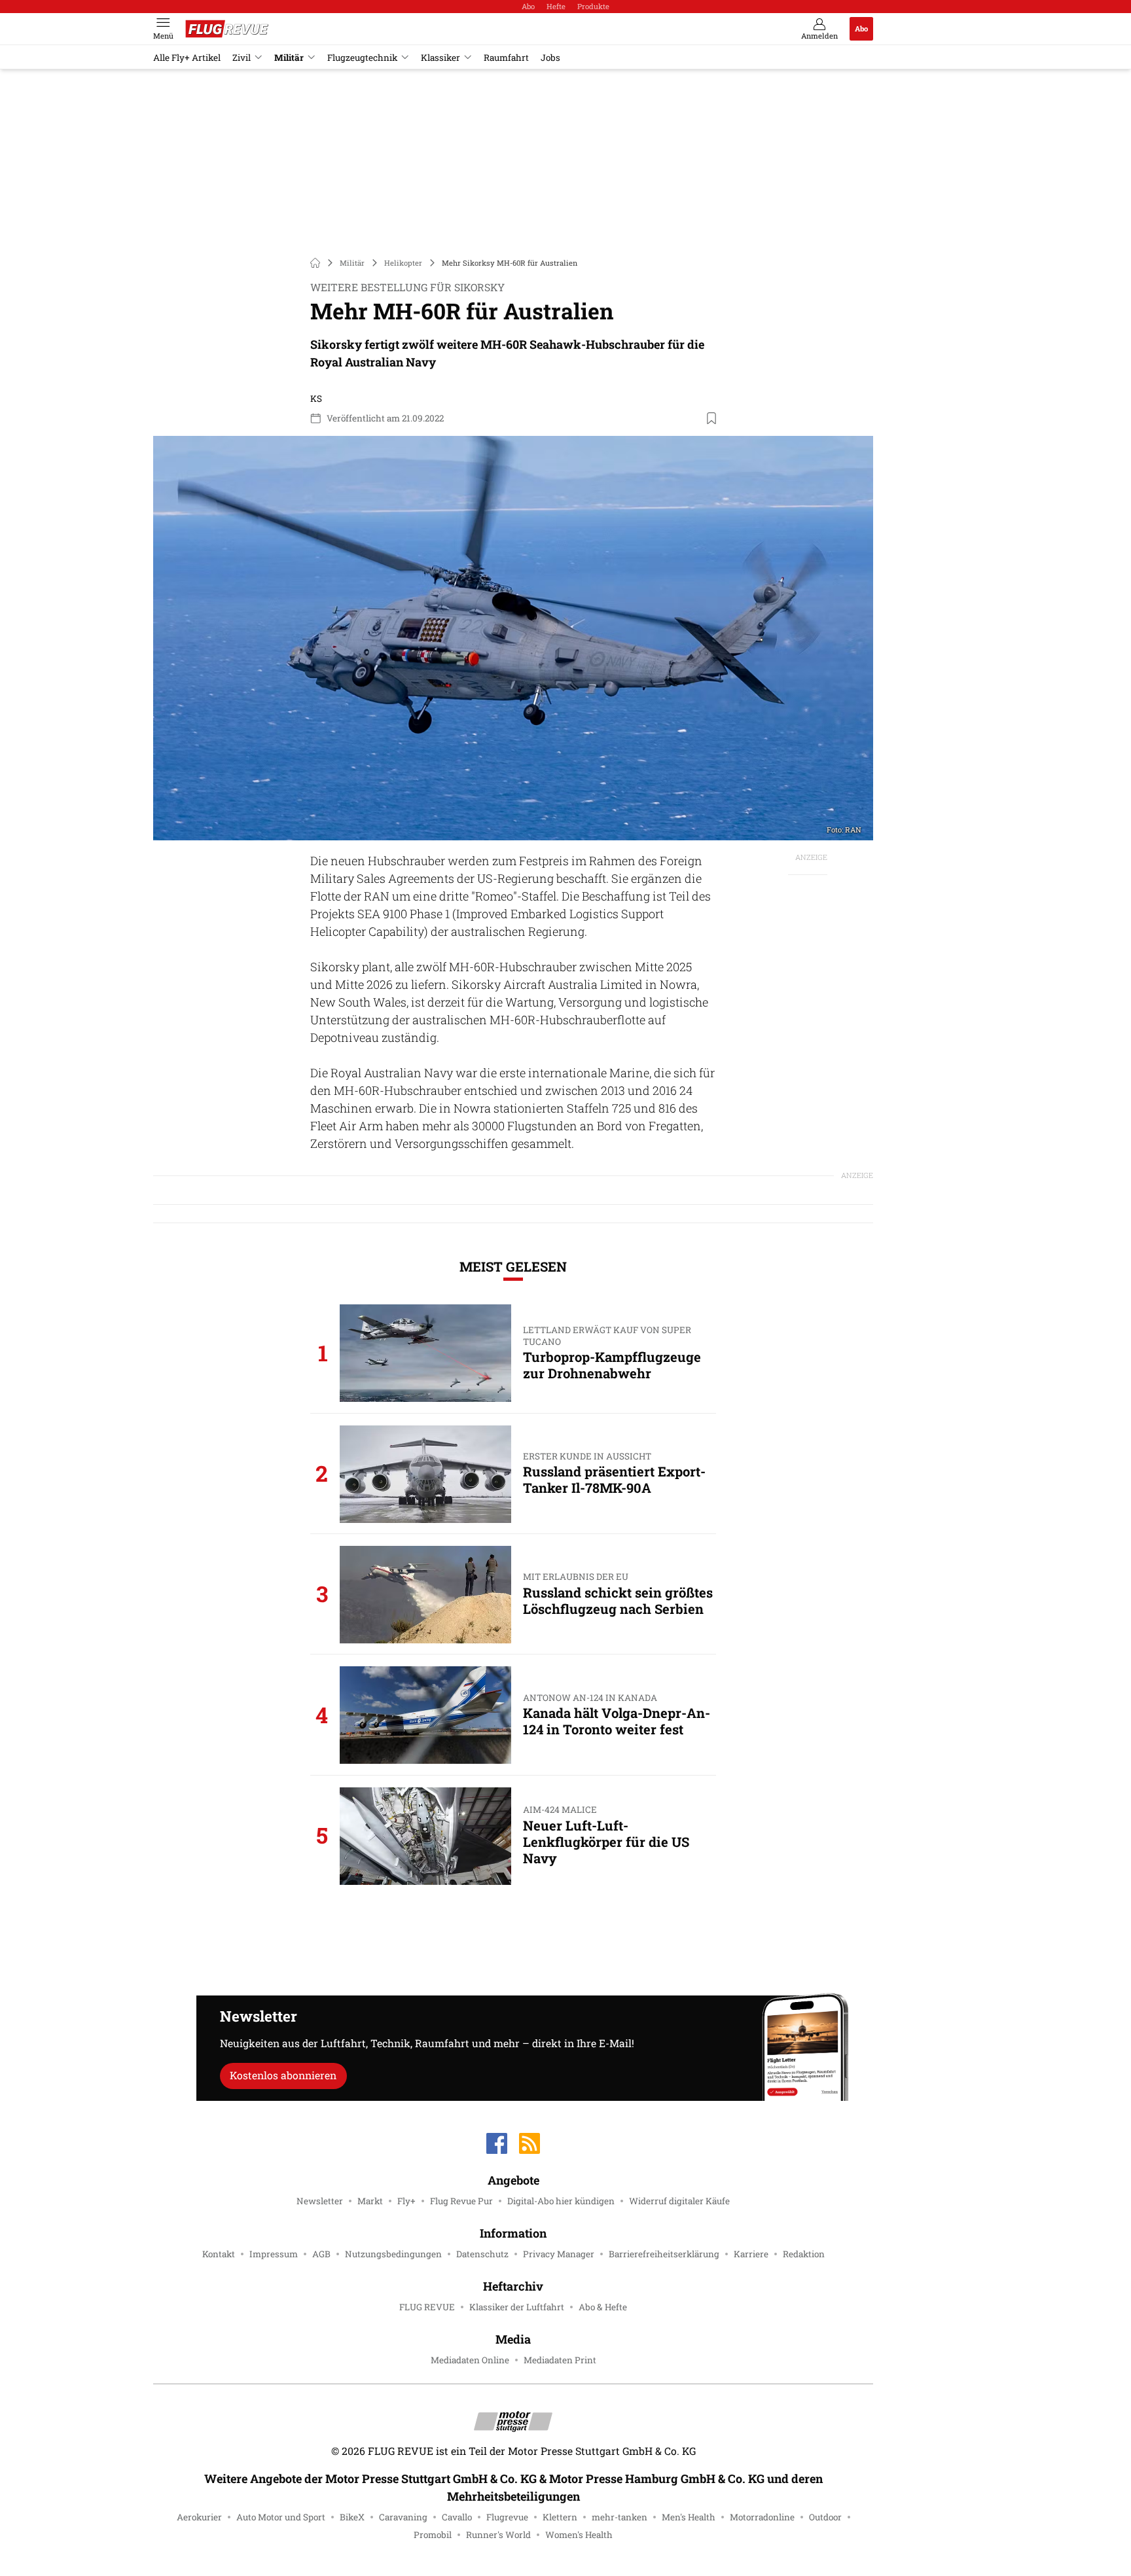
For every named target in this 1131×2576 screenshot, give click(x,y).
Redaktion (804, 2254)
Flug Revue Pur (461, 2201)
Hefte (556, 6)
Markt (370, 2201)
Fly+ (406, 2201)
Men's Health (689, 2517)
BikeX (352, 2517)
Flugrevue (507, 2517)
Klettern (560, 2517)
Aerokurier (199, 2517)
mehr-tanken (619, 2517)
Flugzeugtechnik (362, 58)
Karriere (751, 2254)
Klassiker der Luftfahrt (517, 2307)
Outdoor (825, 2517)
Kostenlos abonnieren (283, 2075)
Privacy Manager (559, 2254)
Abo (528, 6)
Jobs (550, 58)
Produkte (593, 6)
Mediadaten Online (470, 2360)
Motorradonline (762, 2517)
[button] (513, 638)
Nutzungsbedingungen (393, 2254)
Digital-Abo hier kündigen (561, 2201)
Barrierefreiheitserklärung (664, 2254)
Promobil (433, 2535)
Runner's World (498, 2535)
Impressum (274, 2254)
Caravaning (403, 2517)
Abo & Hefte (603, 2307)
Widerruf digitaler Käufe (679, 2201)
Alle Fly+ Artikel (187, 58)
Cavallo (457, 2517)
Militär (289, 58)
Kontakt (219, 2254)
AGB (321, 2254)
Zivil (242, 58)
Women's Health (579, 2535)
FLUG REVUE (427, 2307)
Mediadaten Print (560, 2360)
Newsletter (320, 2201)
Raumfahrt (506, 58)
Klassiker (440, 58)
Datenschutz (482, 2254)
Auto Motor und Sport (281, 2517)
